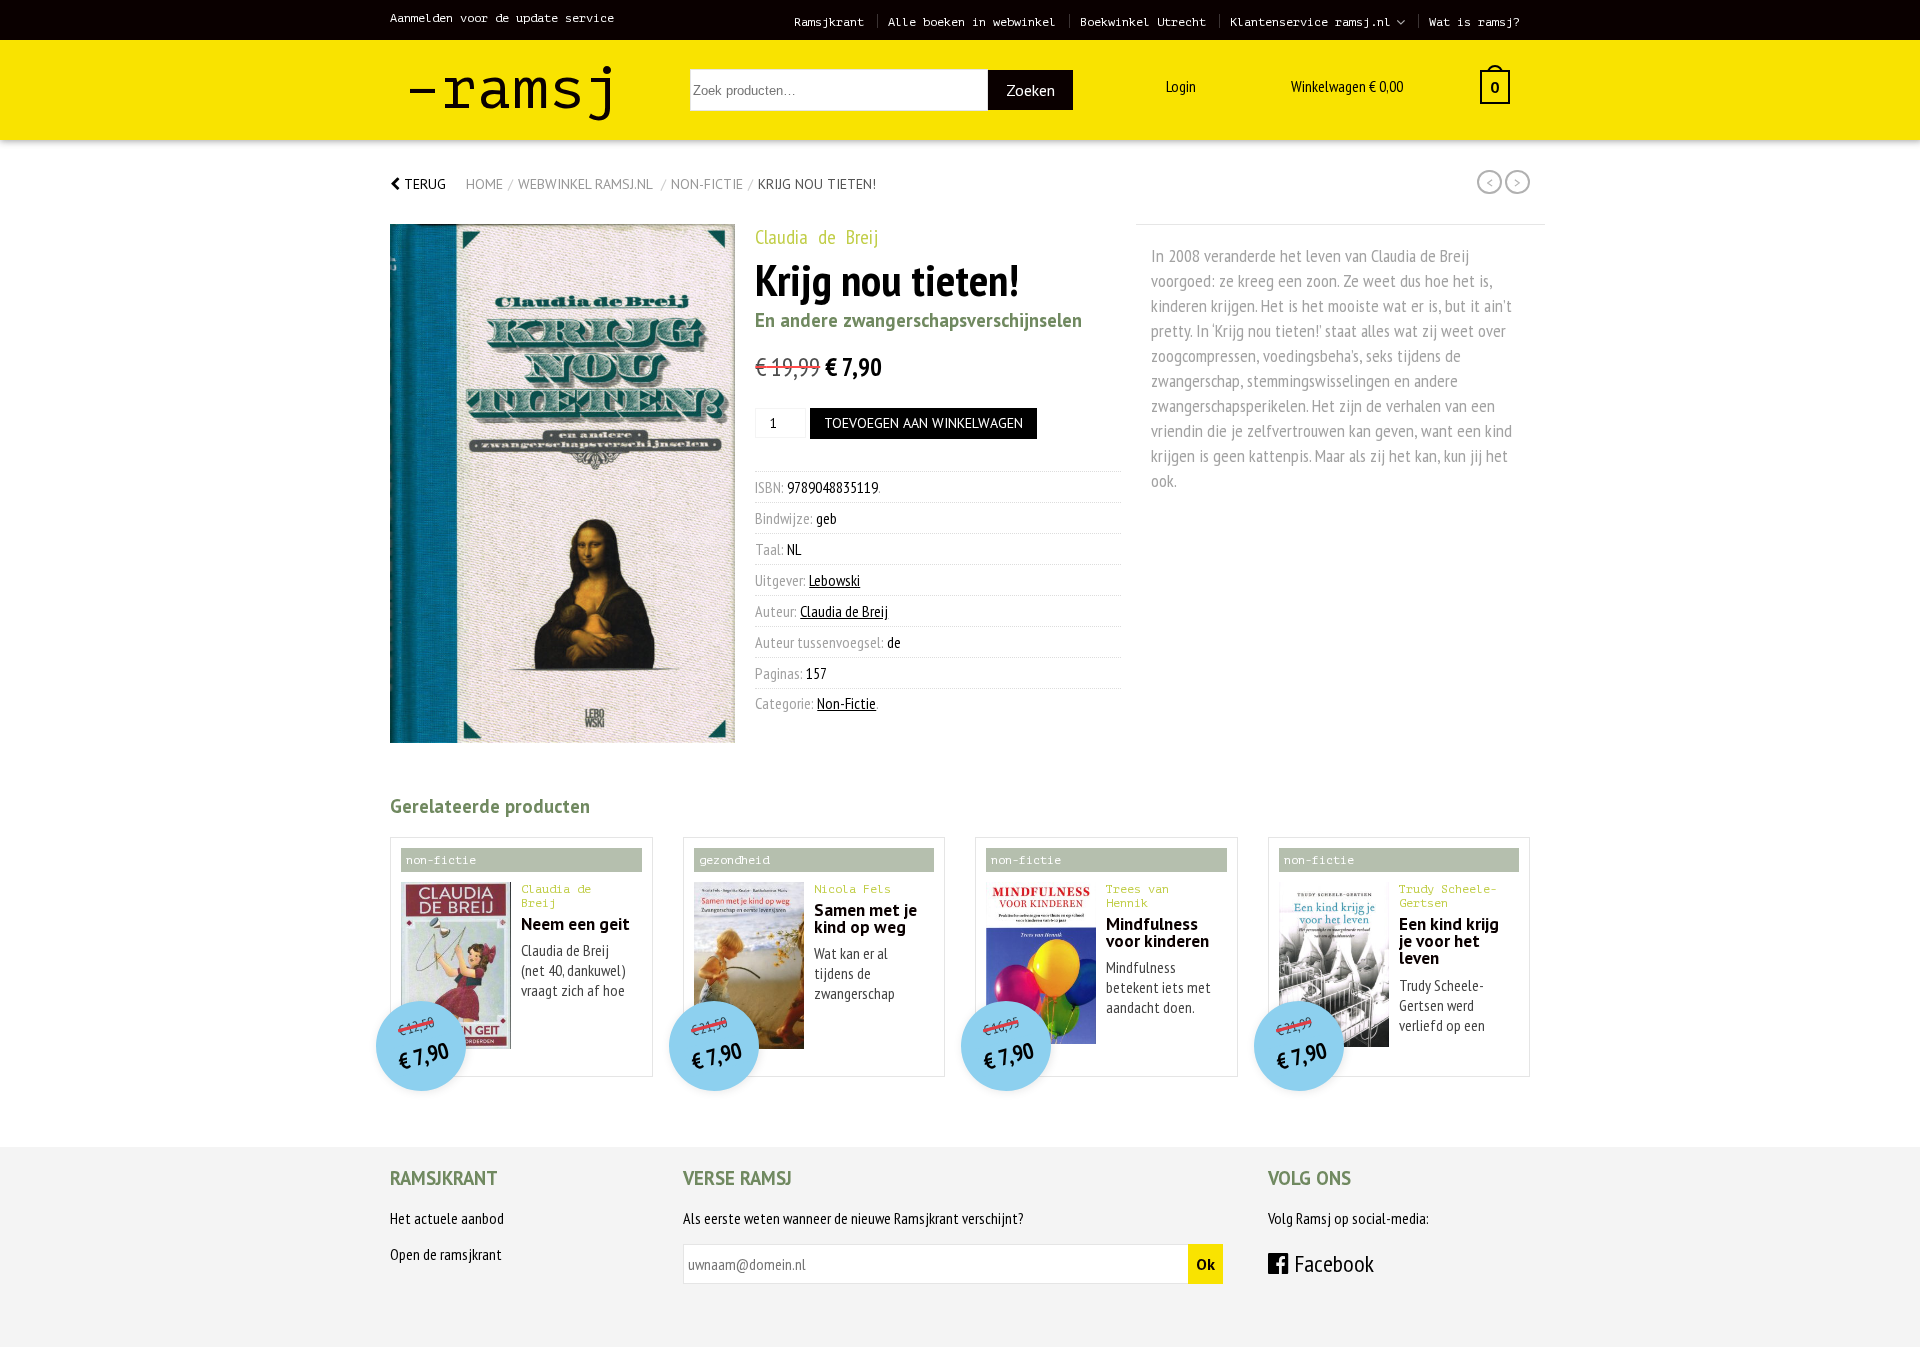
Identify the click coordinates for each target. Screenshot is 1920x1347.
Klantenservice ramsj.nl (1310, 22)
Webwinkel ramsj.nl (585, 184)
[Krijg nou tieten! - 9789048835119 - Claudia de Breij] (562, 483)
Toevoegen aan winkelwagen (923, 423)
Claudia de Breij (816, 237)
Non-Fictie (707, 184)
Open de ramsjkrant (446, 1254)
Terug (423, 184)
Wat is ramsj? (1474, 22)
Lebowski (834, 580)
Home (484, 184)
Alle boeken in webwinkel (972, 22)
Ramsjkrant (829, 22)
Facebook (1331, 1263)
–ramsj (513, 88)
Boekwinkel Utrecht (1143, 22)
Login (1181, 86)
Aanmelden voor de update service (502, 18)
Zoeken (1030, 90)
